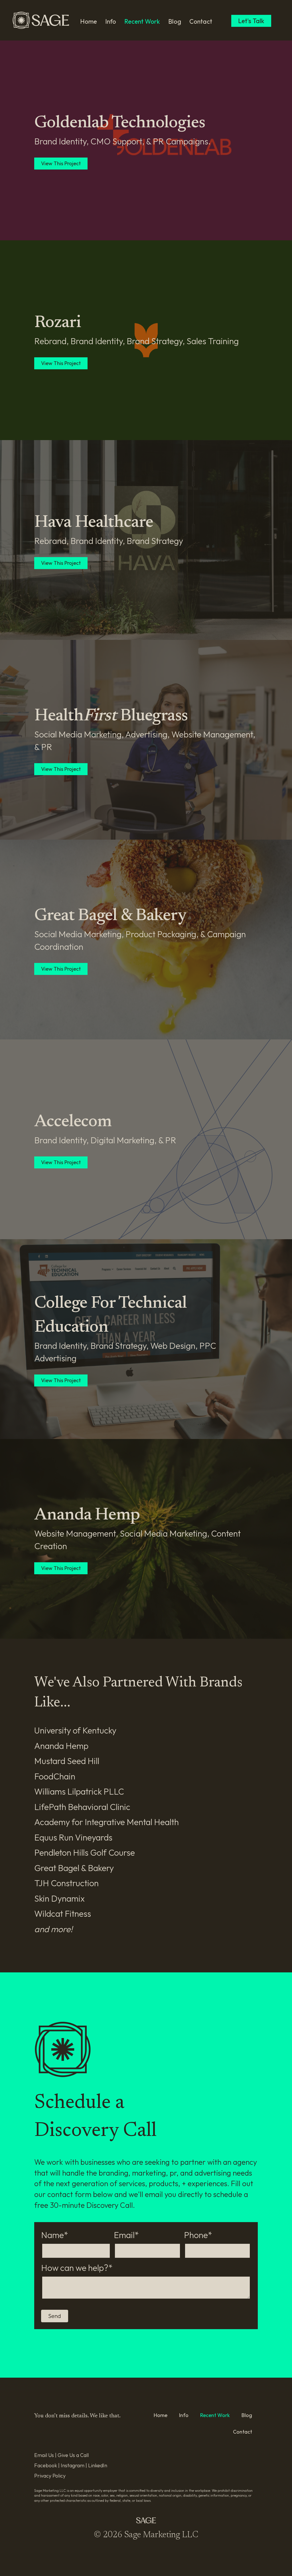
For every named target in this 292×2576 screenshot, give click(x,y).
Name (52, 2235)
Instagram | (74, 2465)
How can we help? (75, 2268)
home (89, 21)
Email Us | (46, 2455)
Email (124, 2235)
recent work (142, 21)
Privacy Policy (50, 2476)
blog (175, 21)
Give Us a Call (73, 2455)
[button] (55, 2316)
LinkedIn (98, 2465)
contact (201, 21)
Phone (196, 2235)
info (111, 21)
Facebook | (47, 2465)
